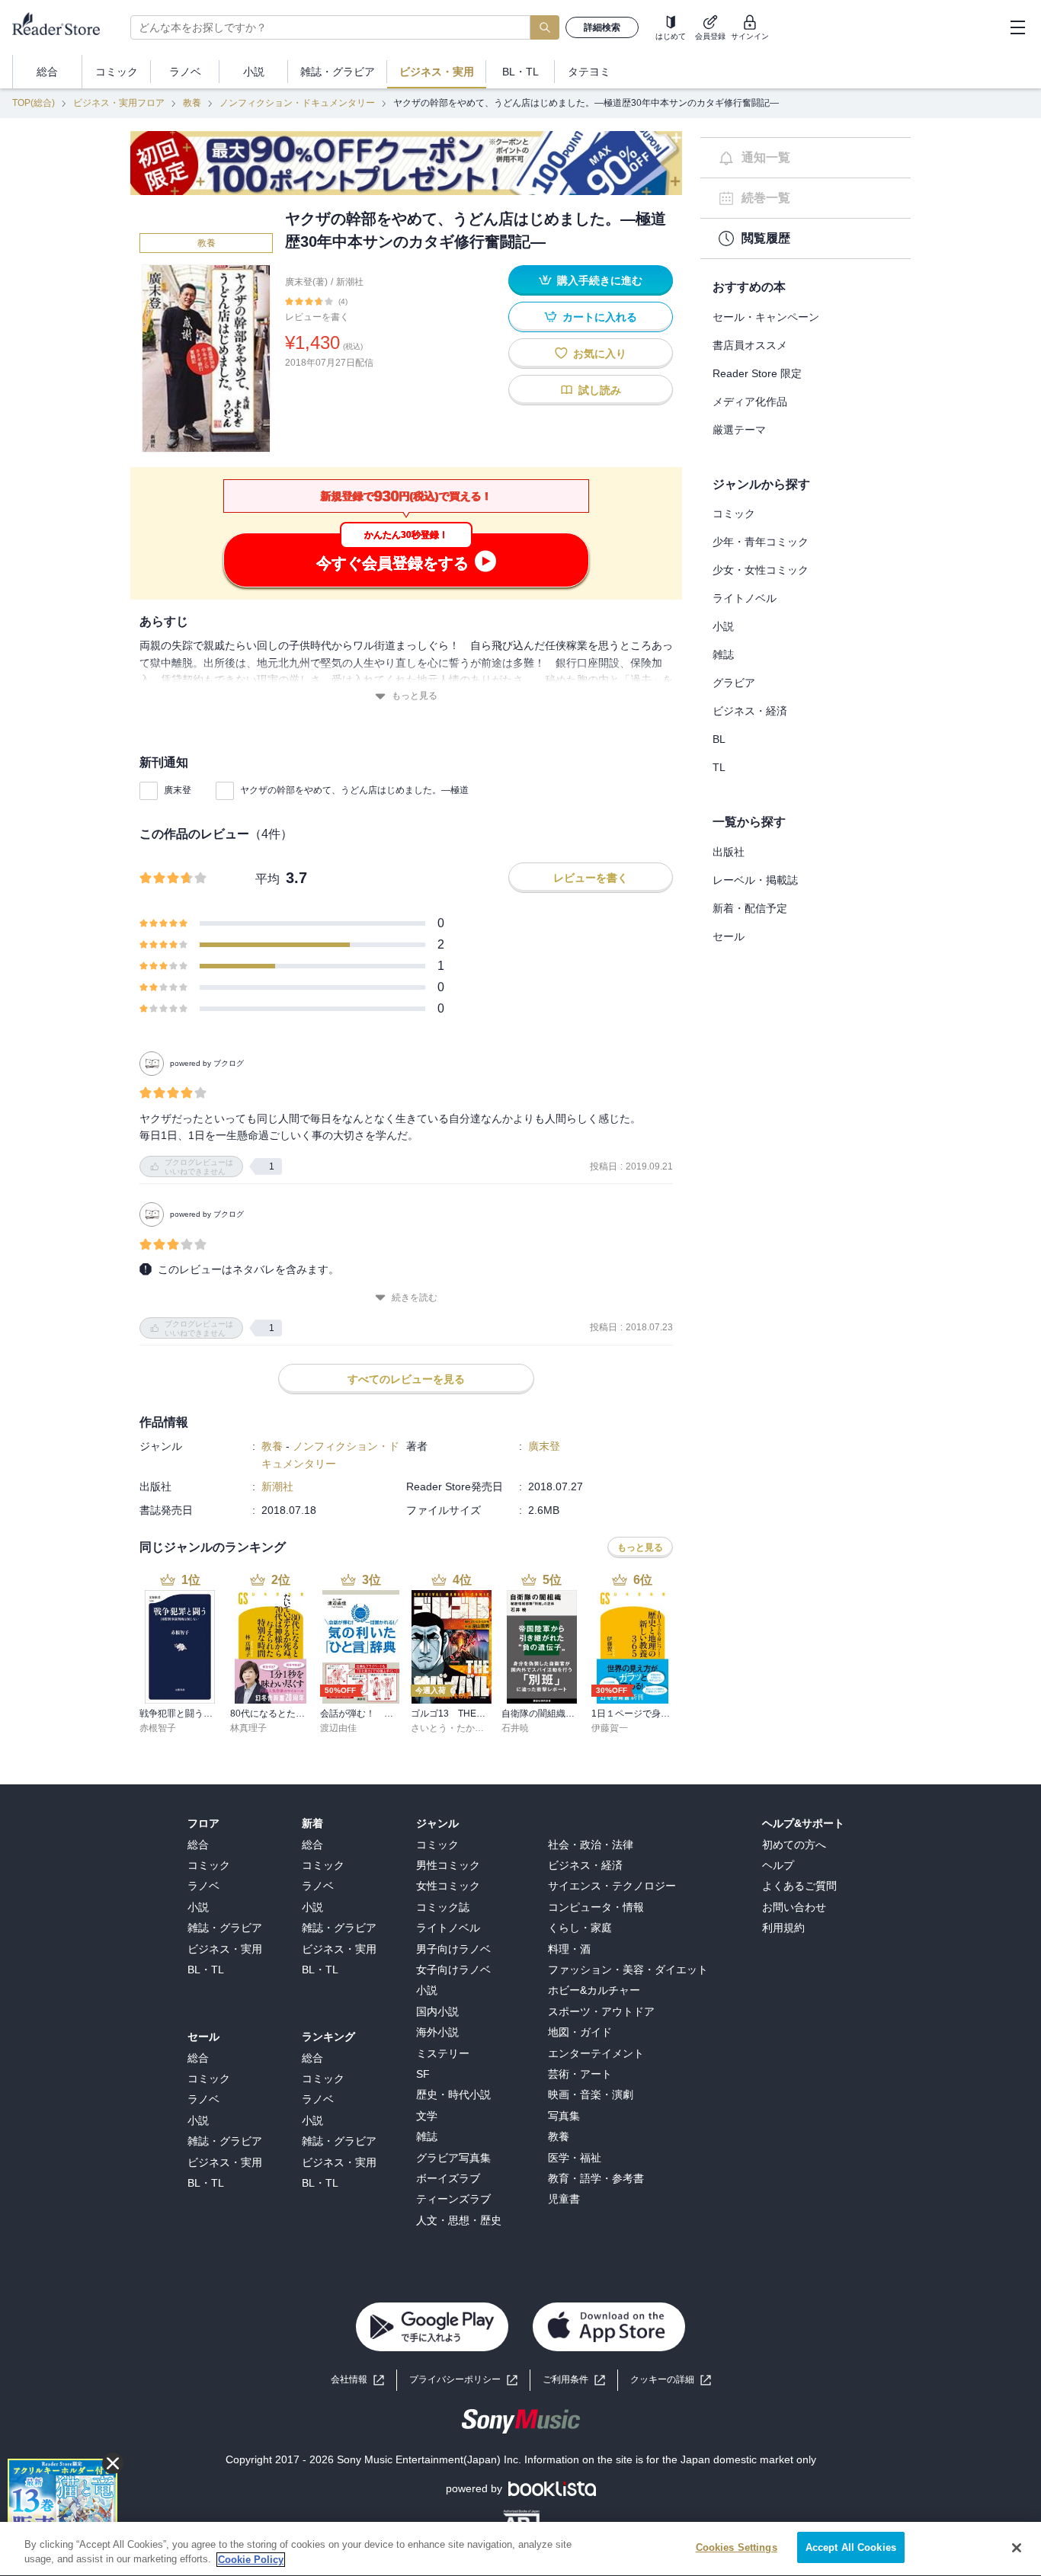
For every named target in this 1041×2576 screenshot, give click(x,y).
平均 (267, 879)
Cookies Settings (737, 2547)
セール (729, 936)
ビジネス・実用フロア (119, 103)
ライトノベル (745, 598)
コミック (734, 514)
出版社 (729, 852)
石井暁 (515, 1728)
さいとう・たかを (447, 1728)
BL (719, 739)
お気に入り (600, 354)
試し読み (600, 390)
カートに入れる (600, 317)
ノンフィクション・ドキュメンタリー (297, 103)
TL (719, 767)
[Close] (1017, 2548)
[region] (520, 2549)
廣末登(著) (306, 282)
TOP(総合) (34, 103)
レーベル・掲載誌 (755, 880)
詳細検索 (602, 27)
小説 (723, 626)
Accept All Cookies (851, 2547)
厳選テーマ (739, 430)
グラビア (734, 683)
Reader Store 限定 (757, 373)
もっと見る (415, 696)
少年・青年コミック (761, 542)
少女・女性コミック (761, 570)
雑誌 (723, 654)
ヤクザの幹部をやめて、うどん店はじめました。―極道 (354, 790)
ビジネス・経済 (750, 711)
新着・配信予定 (750, 908)
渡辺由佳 (338, 1728)
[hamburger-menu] (1017, 27)
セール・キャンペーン (766, 317)
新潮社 (350, 282)
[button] (671, 2380)
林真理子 (248, 1728)
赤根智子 (158, 1728)
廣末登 (178, 790)
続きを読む (415, 1298)
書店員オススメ (750, 345)
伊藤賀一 (610, 1728)
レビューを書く (317, 317)
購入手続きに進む (600, 280)
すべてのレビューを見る (406, 1379)
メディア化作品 (750, 402)
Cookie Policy (251, 2560)
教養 (192, 103)
